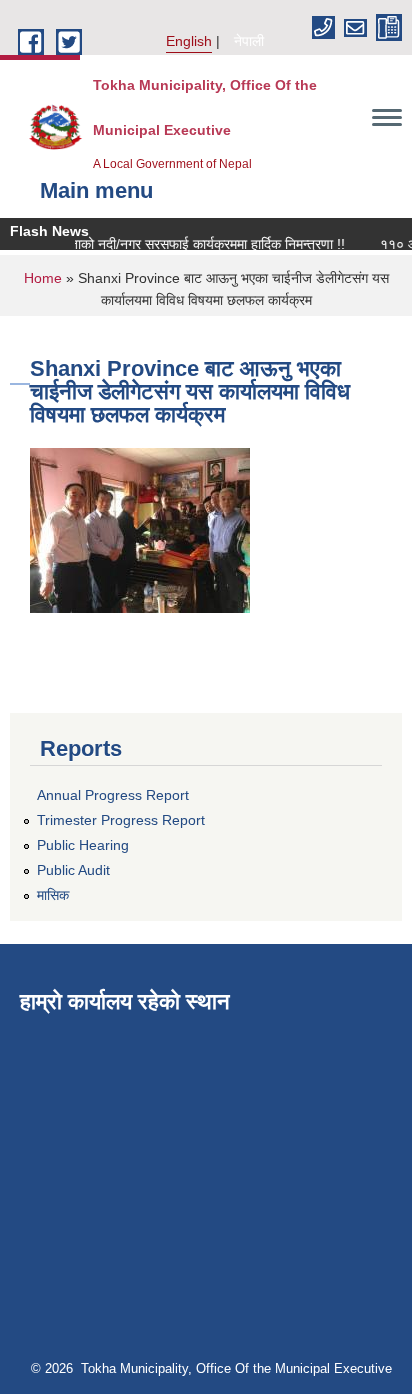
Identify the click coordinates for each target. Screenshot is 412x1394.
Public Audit (73, 870)
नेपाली (249, 41)
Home (43, 278)
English (189, 41)
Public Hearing (83, 845)
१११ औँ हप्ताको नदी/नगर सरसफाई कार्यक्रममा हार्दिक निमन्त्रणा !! (175, 244)
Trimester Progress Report (121, 820)
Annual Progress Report (113, 795)
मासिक (53, 895)
